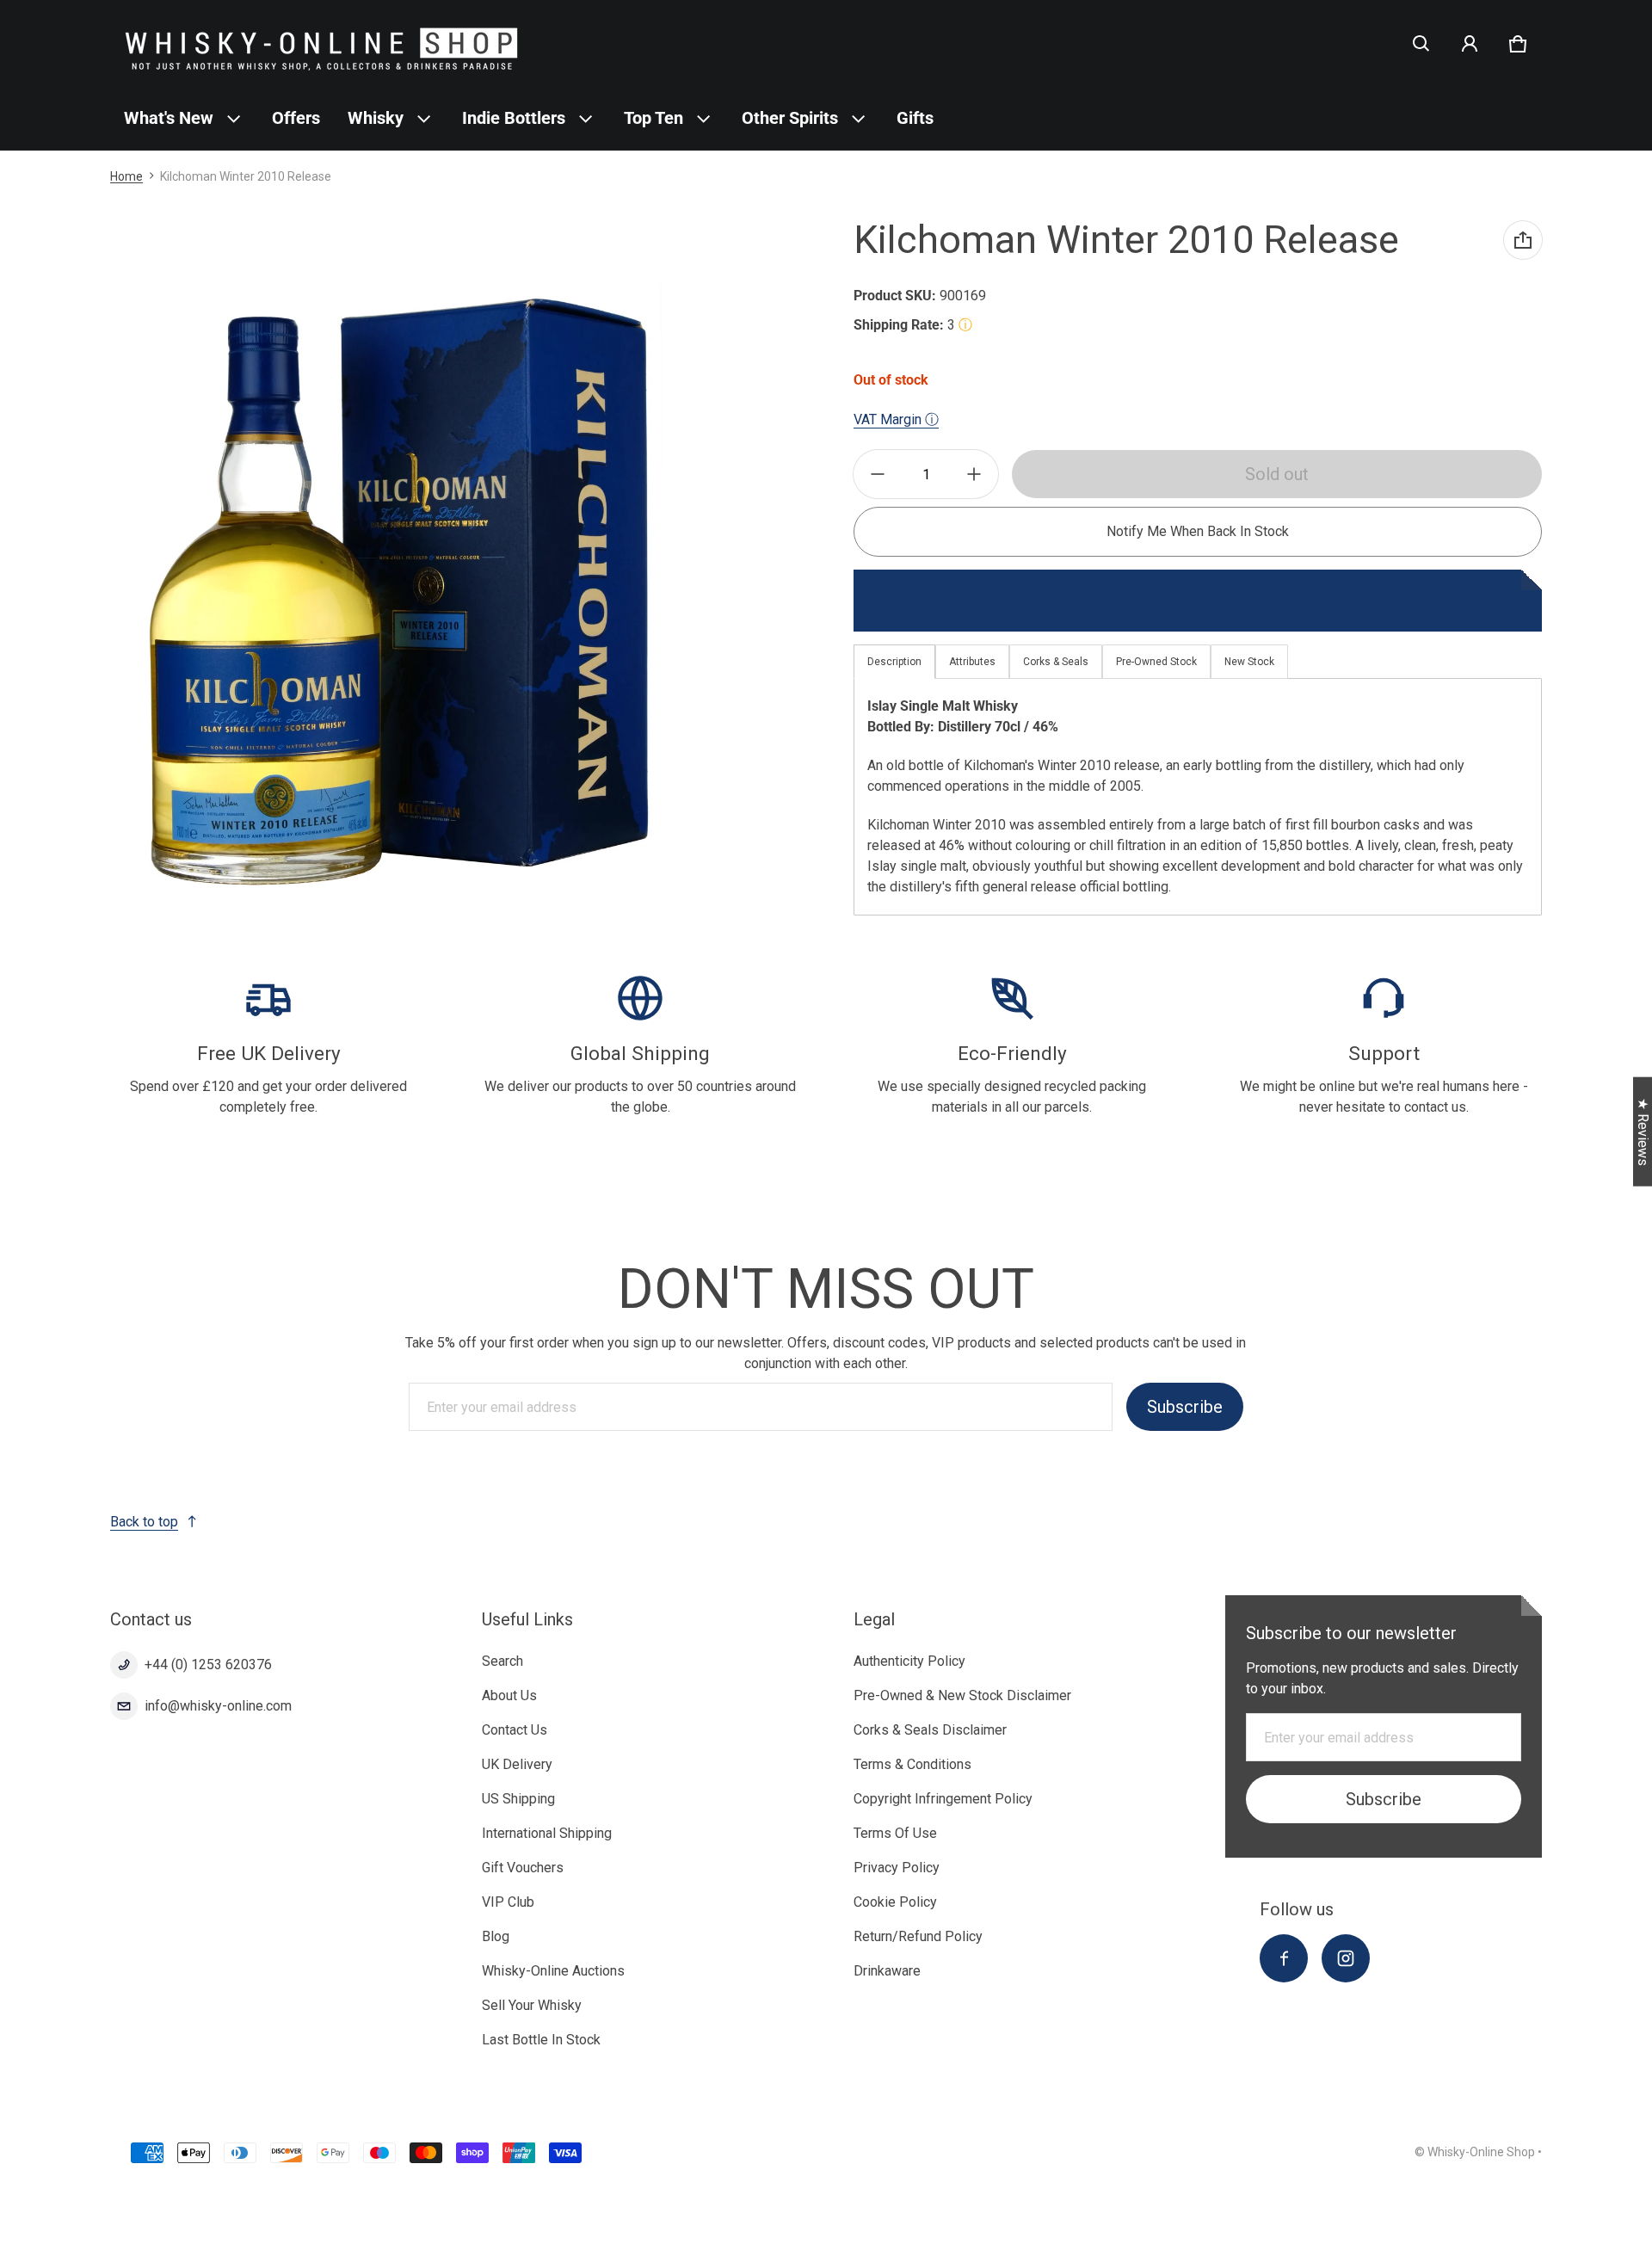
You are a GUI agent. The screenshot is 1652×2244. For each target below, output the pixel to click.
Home (126, 176)
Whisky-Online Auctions (553, 1971)
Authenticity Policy (909, 1661)
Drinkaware (887, 1971)
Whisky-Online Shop (1481, 2152)
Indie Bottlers (514, 118)
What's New (169, 118)
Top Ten (653, 118)
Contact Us (515, 1730)
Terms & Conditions (912, 1764)
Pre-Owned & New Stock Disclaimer (962, 1695)
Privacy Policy (897, 1868)
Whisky (376, 118)
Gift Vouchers (523, 1868)
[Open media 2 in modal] (400, 589)
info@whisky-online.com (218, 1706)
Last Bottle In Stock (541, 2040)
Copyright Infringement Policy (943, 1799)
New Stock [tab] (1249, 662)
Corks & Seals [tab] (1056, 662)
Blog (496, 1936)
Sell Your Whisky (532, 2005)
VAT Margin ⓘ (896, 419)
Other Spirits (790, 118)
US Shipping (518, 1799)
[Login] (1470, 44)
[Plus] (974, 474)
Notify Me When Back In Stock (1198, 531)
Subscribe (1185, 1407)
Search (502, 1661)
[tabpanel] (1198, 796)
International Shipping (547, 1833)
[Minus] (878, 474)
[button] (1421, 44)
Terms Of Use (895, 1833)
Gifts (915, 118)
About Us (509, 1695)
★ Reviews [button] (1643, 1132)
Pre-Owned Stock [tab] (1156, 662)
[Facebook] (1284, 1958)
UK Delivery (517, 1764)
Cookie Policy (895, 1902)
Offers (296, 118)
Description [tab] (894, 662)
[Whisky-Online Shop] (322, 43)
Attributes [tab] (972, 662)
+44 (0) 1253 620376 (208, 1665)
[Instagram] (1346, 1958)
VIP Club (508, 1902)
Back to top (144, 1522)
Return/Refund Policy (918, 1936)
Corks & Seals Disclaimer (930, 1730)
